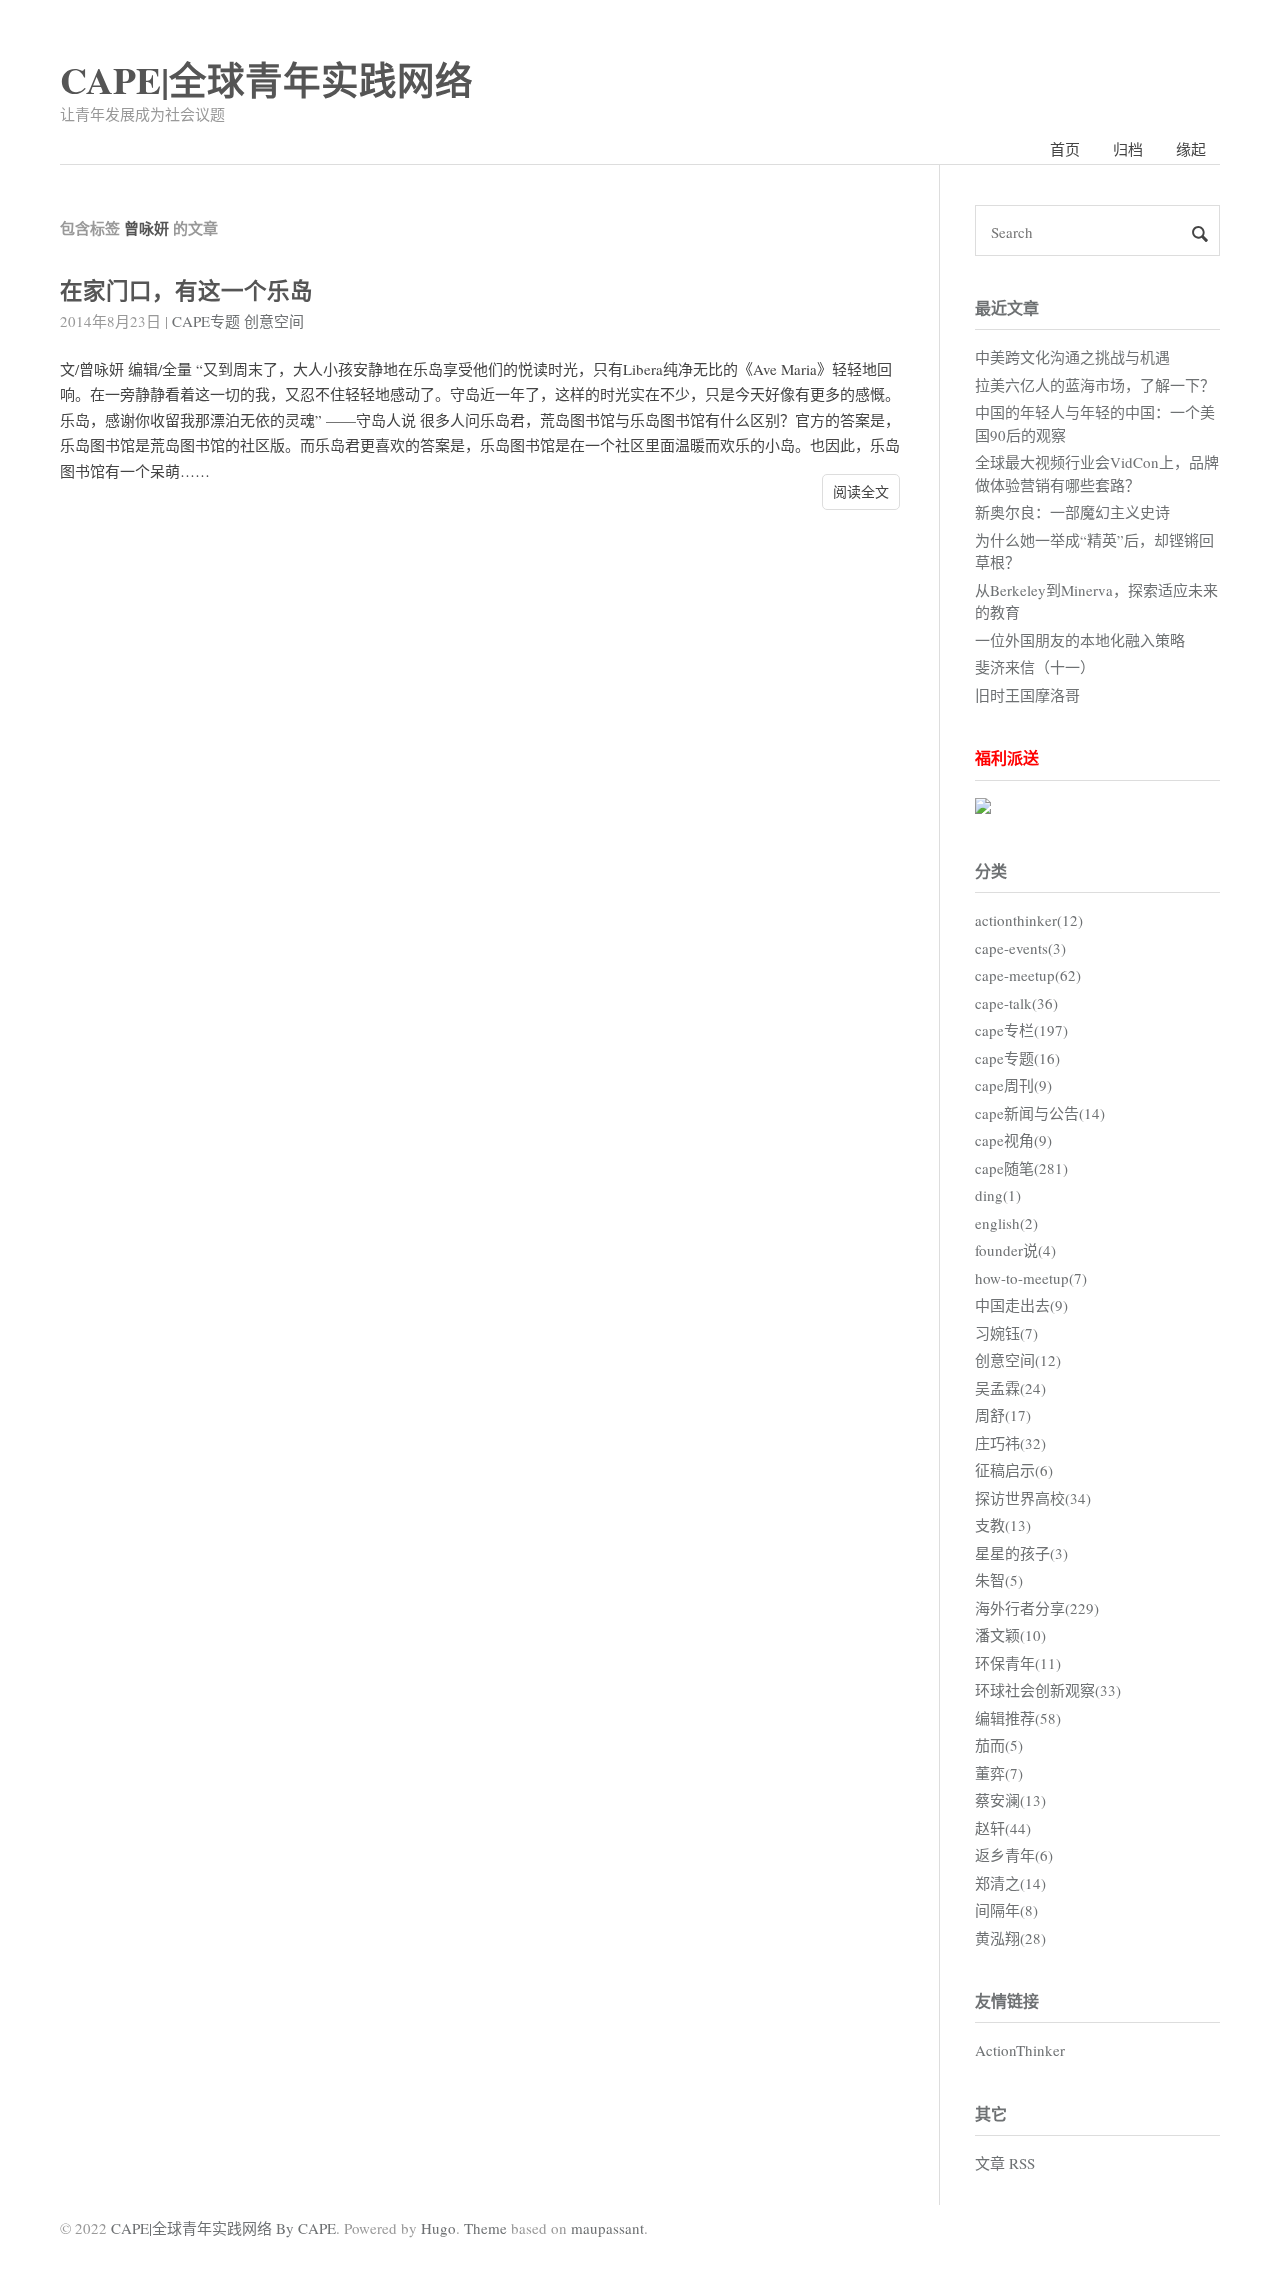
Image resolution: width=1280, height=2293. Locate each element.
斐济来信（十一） (1035, 667)
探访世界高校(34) (1033, 1498)
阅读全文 (861, 491)
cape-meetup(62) (1028, 975)
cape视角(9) (1013, 1140)
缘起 (1191, 149)
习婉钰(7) (1006, 1333)
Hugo (438, 2228)
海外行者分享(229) (1037, 1608)
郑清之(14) (1010, 1883)
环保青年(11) (1018, 1663)
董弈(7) (999, 1773)
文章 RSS (1005, 2163)
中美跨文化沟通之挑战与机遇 (1072, 357)
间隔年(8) (1006, 1910)
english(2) (1006, 1223)
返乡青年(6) (1014, 1855)
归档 (1128, 149)
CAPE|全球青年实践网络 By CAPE (223, 2228)
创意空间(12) (1018, 1360)
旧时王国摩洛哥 (1027, 695)
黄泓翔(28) (1010, 1938)
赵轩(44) (1003, 1828)
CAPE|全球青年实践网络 (266, 79)
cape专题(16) (1017, 1058)
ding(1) (998, 1195)
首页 (1065, 149)
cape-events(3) (1020, 948)
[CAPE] (983, 808)
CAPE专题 (206, 321)
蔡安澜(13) (1010, 1800)
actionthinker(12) (1029, 920)
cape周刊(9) (1013, 1085)
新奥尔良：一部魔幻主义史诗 (1072, 512)
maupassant (607, 2228)
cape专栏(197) (1021, 1030)
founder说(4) (1015, 1250)
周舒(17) (1003, 1415)
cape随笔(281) (1021, 1168)
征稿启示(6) (1014, 1470)
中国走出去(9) (1021, 1305)
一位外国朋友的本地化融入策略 (1080, 640)
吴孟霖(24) (1010, 1388)
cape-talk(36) (1016, 1003)
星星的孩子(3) (1021, 1553)
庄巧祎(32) (1010, 1443)
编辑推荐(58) (1018, 1718)
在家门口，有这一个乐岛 (186, 290)
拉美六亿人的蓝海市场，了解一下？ (1095, 385)
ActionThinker (1020, 2050)
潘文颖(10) (1010, 1635)
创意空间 (274, 321)
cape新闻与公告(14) (1040, 1113)
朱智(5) (999, 1580)
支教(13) (1003, 1525)
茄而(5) (999, 1745)
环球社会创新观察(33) (1048, 1690)
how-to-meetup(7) (1031, 1278)
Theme (485, 2228)
